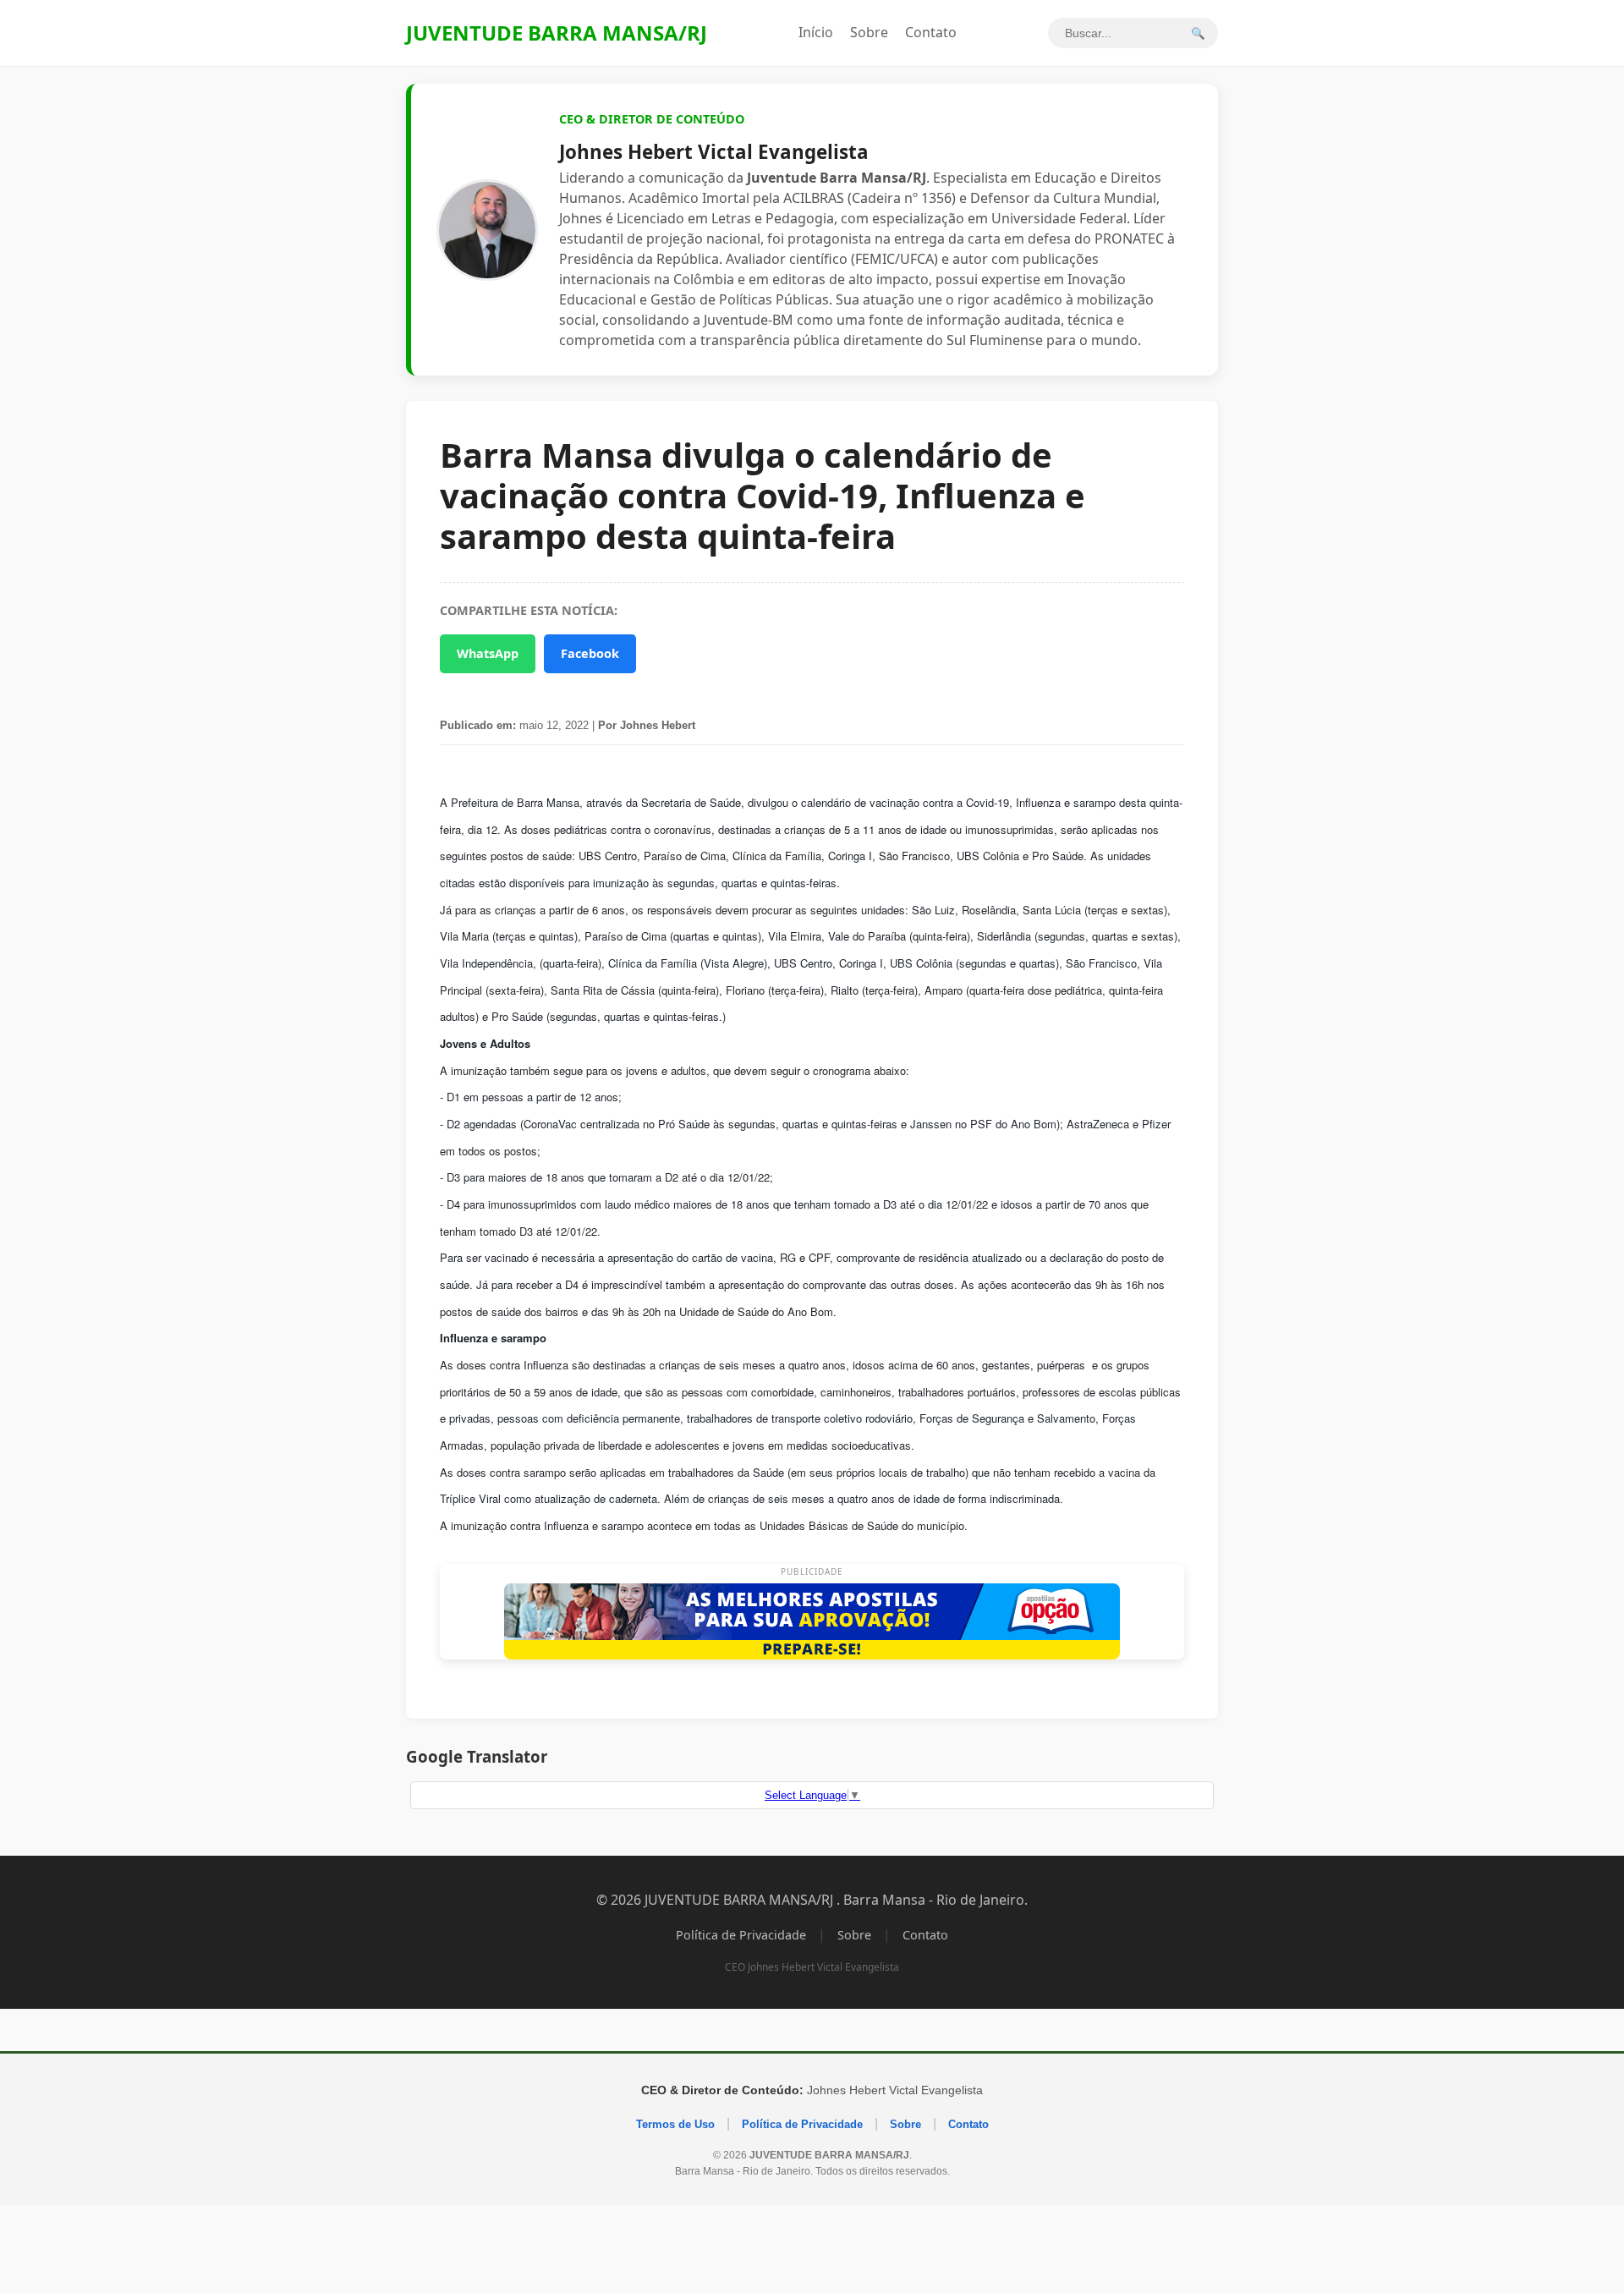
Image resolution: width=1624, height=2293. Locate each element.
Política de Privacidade (741, 1935)
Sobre (869, 32)
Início (816, 32)
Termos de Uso (675, 2124)
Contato (931, 32)
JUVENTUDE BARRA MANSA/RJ (557, 33)
